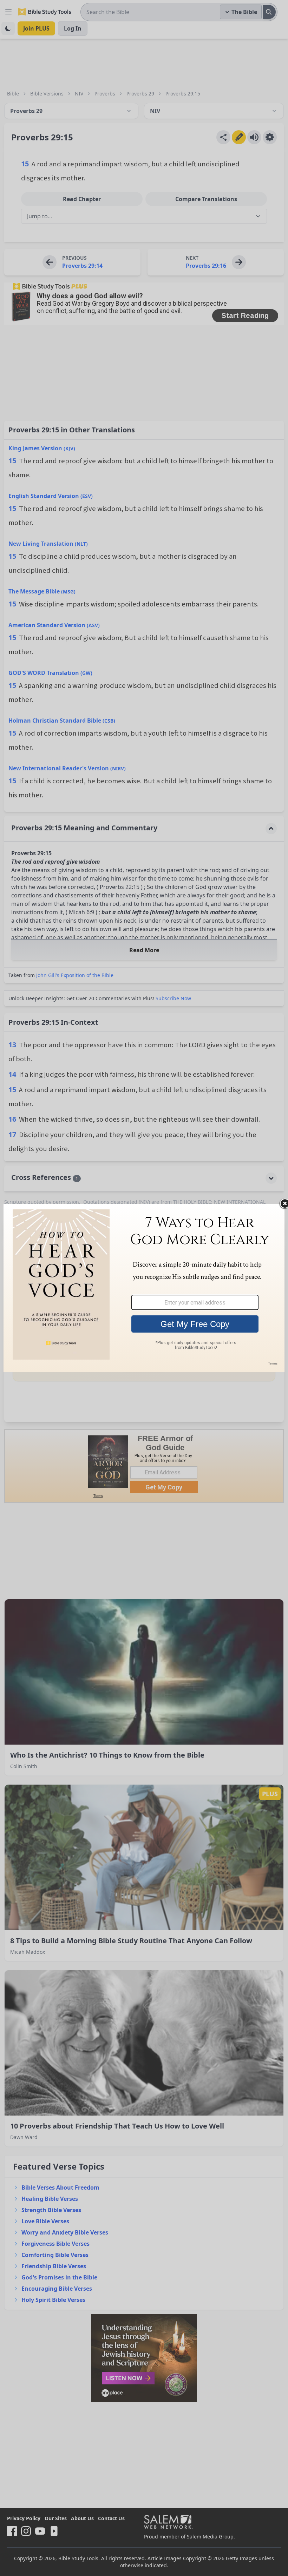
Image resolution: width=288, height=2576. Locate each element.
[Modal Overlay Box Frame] (144, 1288)
